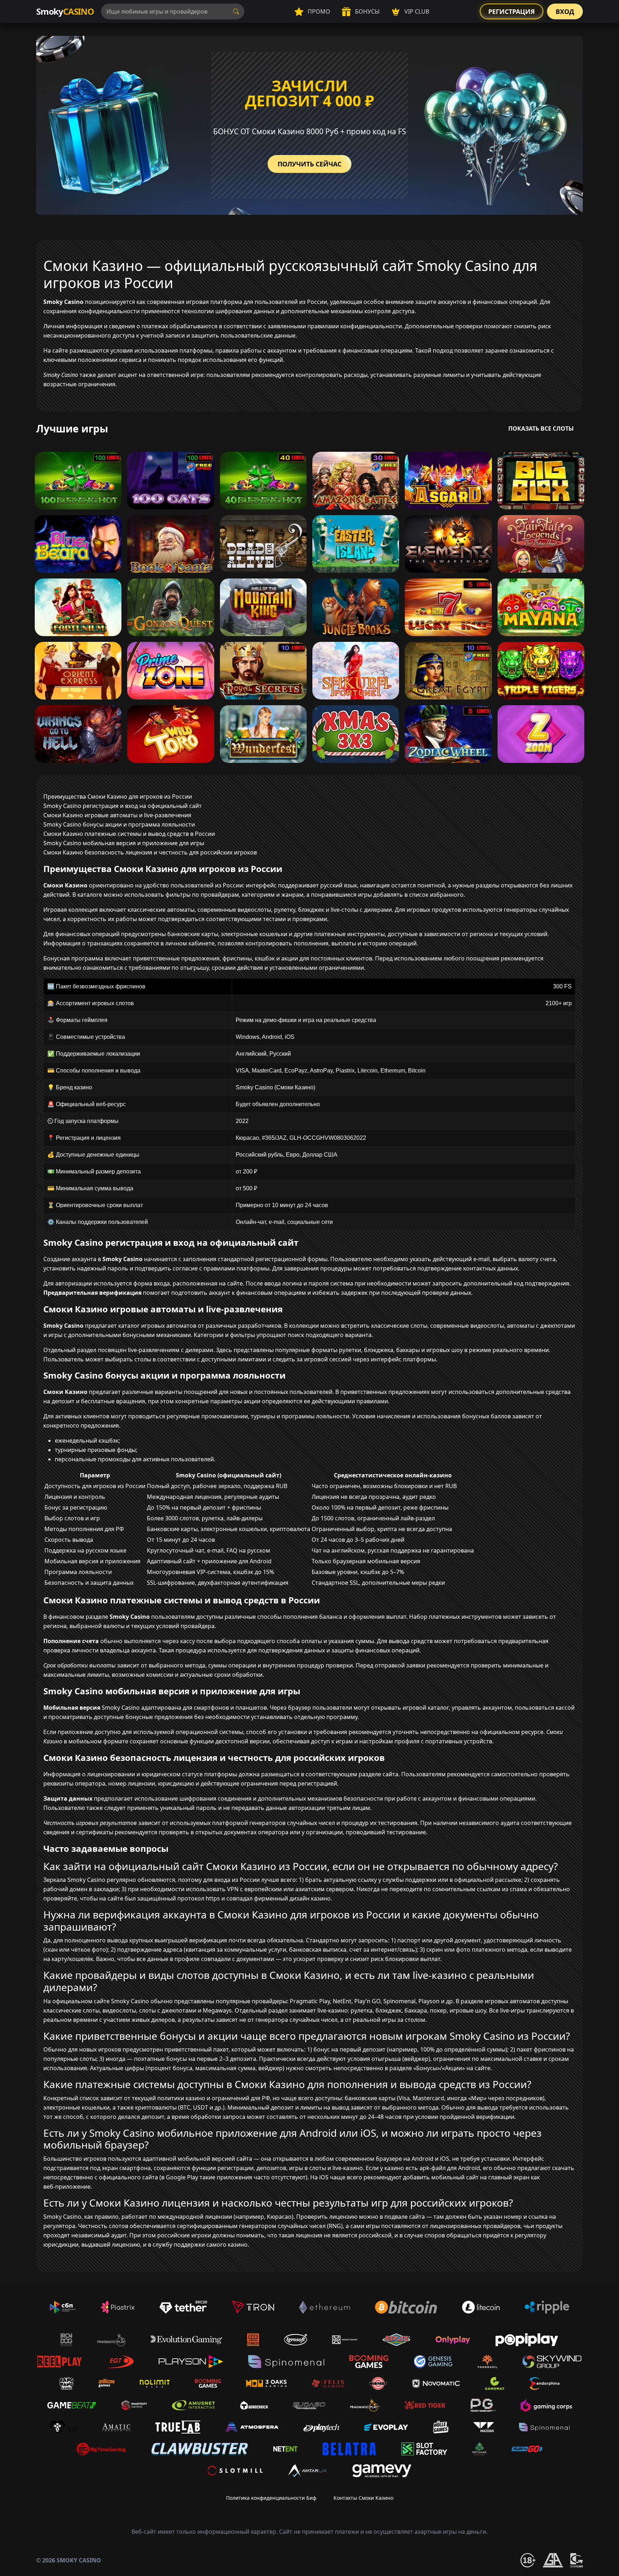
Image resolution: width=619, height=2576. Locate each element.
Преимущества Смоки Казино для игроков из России (118, 796)
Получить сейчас (309, 164)
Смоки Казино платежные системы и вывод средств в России (129, 834)
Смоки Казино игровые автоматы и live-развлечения (117, 815)
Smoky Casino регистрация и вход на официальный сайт (123, 806)
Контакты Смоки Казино (363, 2498)
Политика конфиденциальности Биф (271, 2498)
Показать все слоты (541, 428)
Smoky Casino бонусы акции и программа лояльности (119, 824)
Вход (565, 11)
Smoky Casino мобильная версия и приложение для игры (124, 843)
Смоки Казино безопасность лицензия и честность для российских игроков (150, 852)
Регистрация (512, 11)
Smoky (65, 11)
